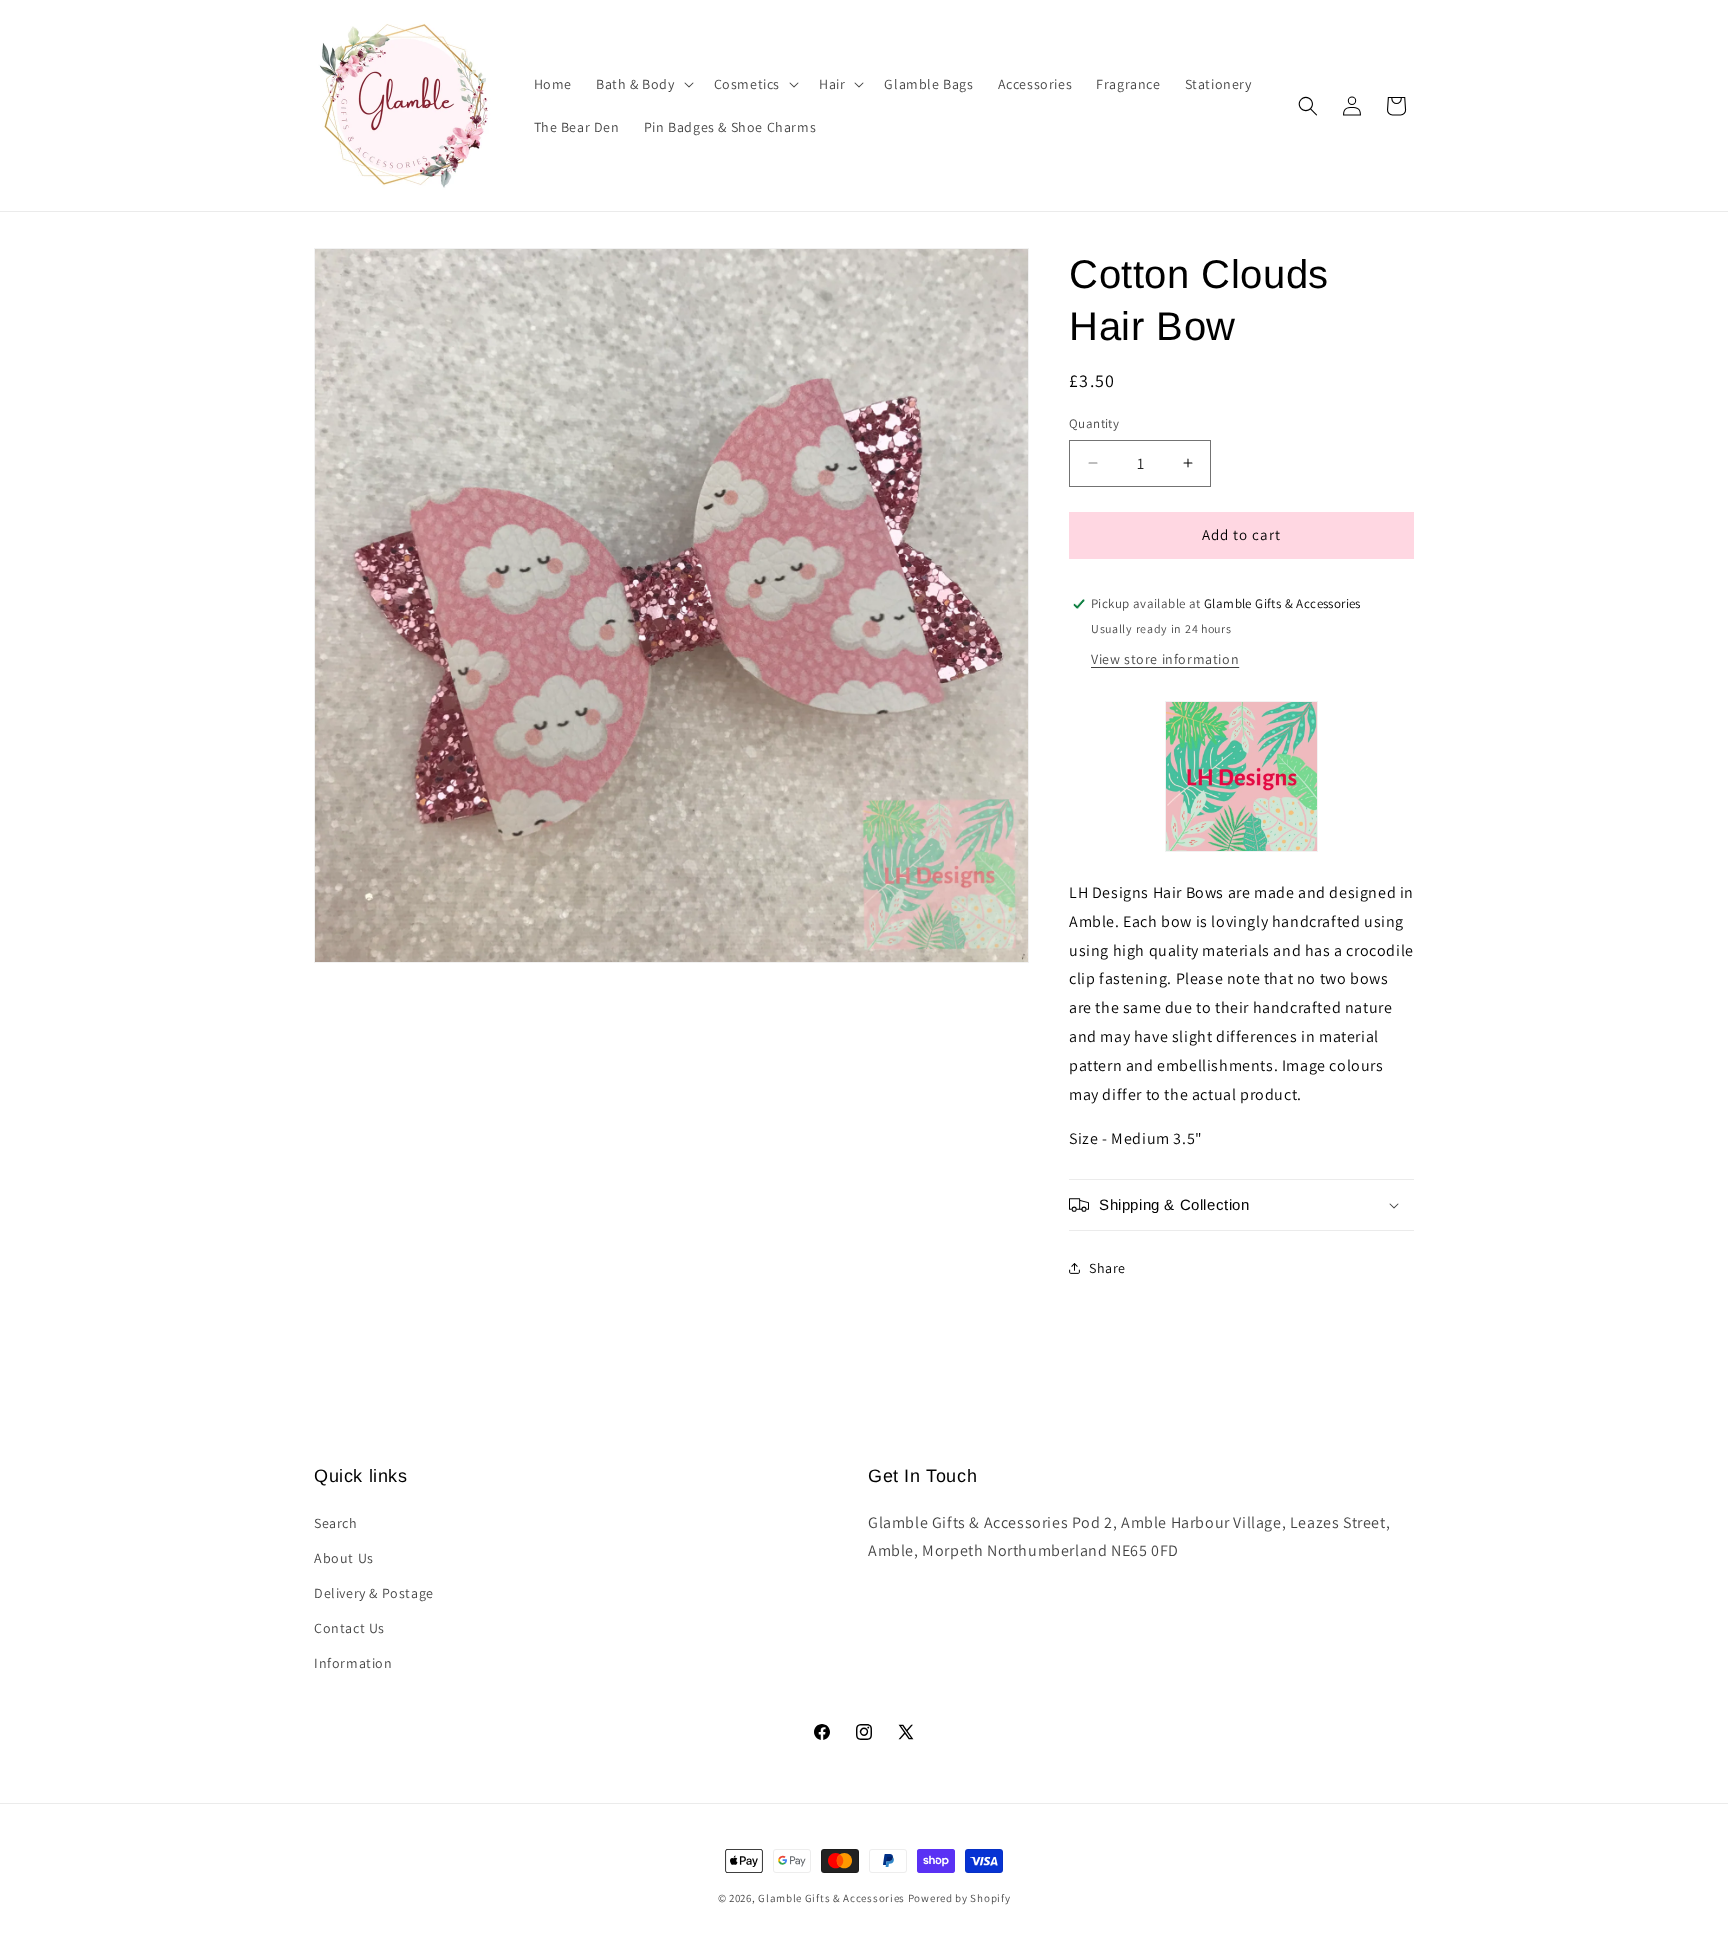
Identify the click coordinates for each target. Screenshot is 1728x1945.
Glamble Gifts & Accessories (831, 1898)
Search (336, 1523)
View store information (1165, 659)
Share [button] (1107, 1268)
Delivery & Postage (374, 1593)
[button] (643, 84)
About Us (344, 1558)
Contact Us (349, 1628)
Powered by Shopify (959, 1898)
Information (353, 1663)
